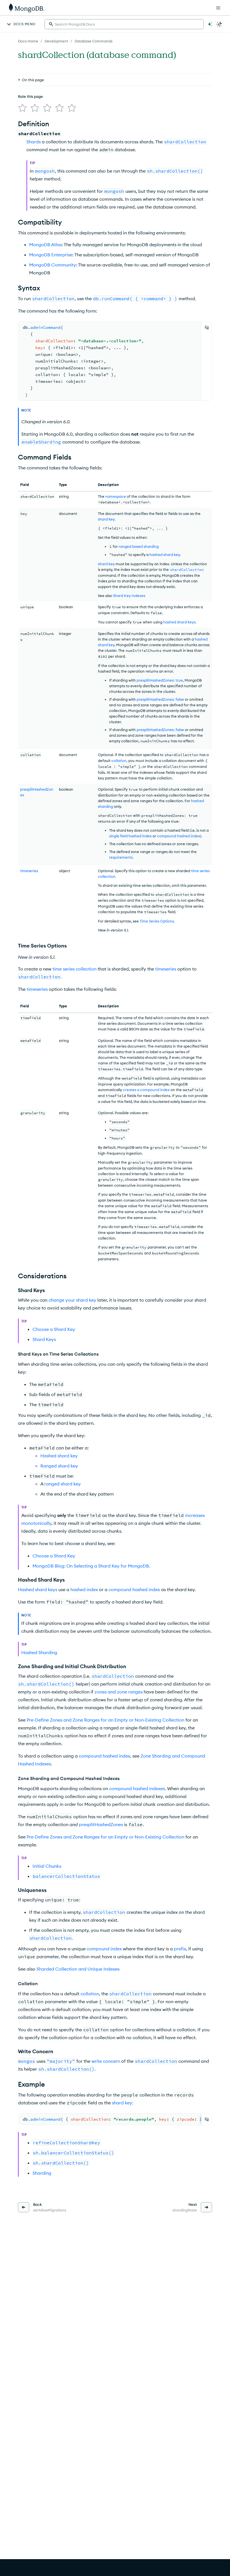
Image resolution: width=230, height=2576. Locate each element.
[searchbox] (124, 24)
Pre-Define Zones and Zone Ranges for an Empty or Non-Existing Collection (105, 1720)
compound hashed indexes (137, 1788)
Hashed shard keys (38, 1589)
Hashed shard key (59, 1456)
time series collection (74, 969)
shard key (106, 564)
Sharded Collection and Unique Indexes (78, 1969)
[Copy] (207, 327)
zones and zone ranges (119, 1692)
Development (56, 41)
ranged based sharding (139, 546)
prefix (180, 1949)
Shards (34, 142)
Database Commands (94, 41)
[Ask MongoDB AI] (210, 24)
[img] (22, 108)
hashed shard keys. (180, 622)
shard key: (123, 2103)
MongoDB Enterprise (51, 255)
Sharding (42, 2173)
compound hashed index (179, 836)
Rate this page (30, 96)
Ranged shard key (59, 1466)
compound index (104, 1949)
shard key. (107, 519)
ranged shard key (63, 1484)
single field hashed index (130, 836)
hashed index (84, 1589)
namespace (116, 496)
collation (119, 761)
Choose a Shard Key (54, 1329)
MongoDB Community (53, 265)
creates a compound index (146, 1090)
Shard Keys (44, 1339)
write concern (106, 2061)
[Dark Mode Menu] (219, 24)
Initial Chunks (47, 1866)
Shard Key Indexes (129, 596)
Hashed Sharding (39, 1652)
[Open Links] (218, 8)
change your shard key (72, 1300)
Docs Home (28, 41)
